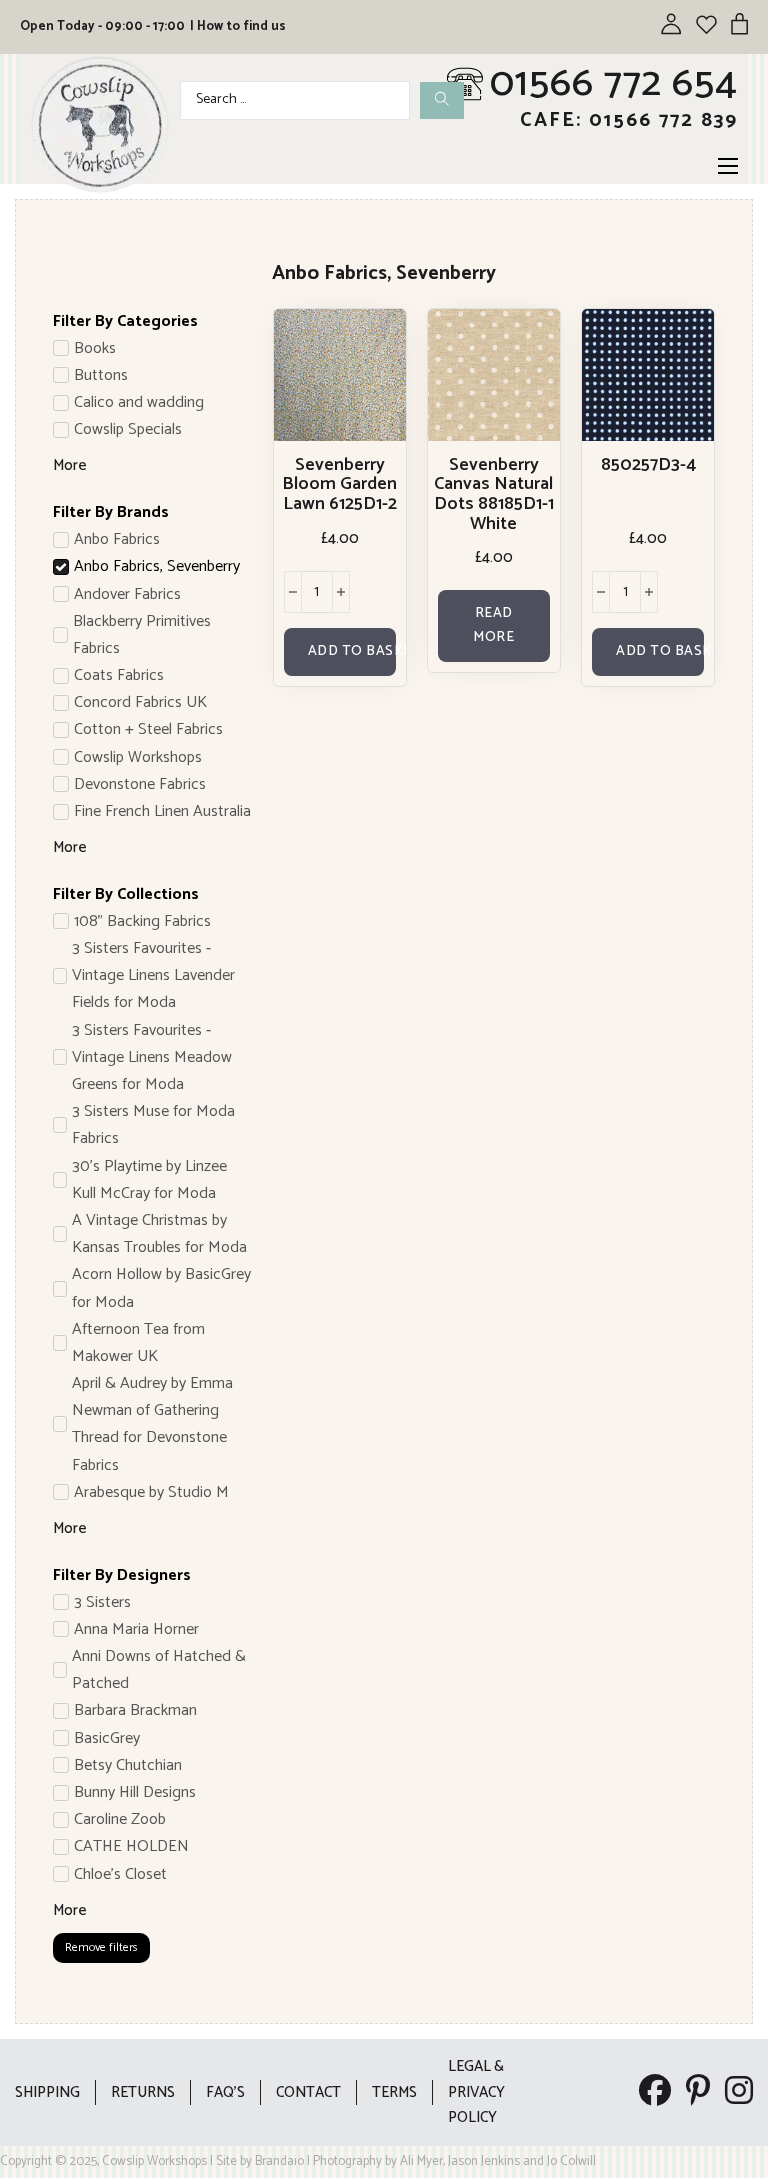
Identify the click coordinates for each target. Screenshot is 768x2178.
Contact (308, 2092)
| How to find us (238, 26)
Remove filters (101, 1947)
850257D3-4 (648, 465)
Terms (394, 2092)
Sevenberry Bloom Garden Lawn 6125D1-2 (339, 485)
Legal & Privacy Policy (476, 2092)
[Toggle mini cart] (739, 23)
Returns (143, 2092)
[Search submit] (442, 100)
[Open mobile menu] (728, 166)
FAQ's (225, 2092)
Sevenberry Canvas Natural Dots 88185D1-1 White (494, 494)
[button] (340, 652)
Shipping (47, 2092)
